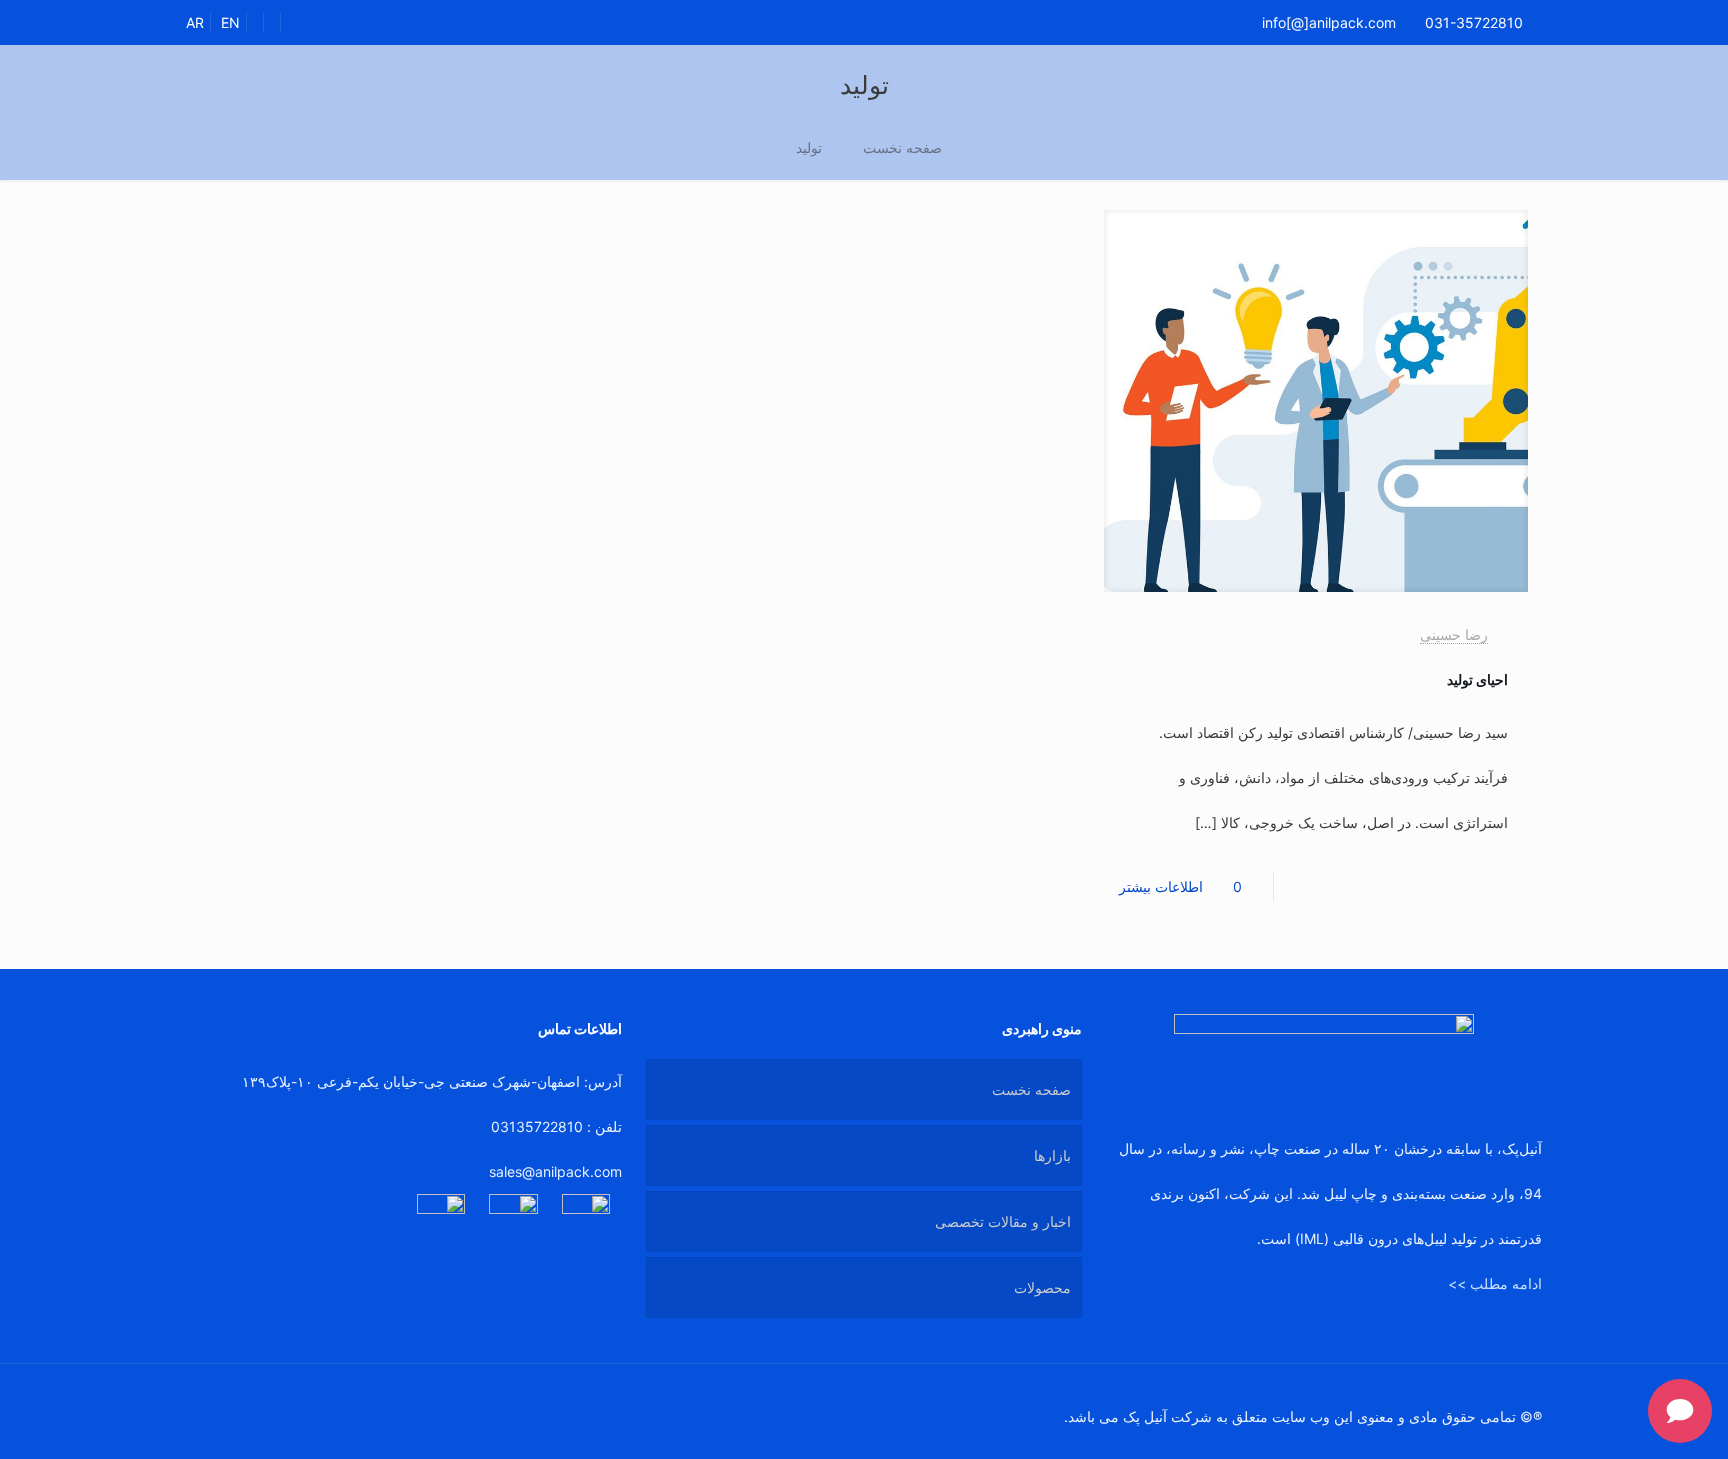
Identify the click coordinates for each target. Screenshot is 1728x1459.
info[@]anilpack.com (1329, 22)
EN (230, 22)
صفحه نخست (902, 147)
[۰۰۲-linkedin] (586, 1218)
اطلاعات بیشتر (1161, 886)
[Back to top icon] (207, 1406)
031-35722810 (1474, 22)
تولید (809, 147)
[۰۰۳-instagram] (441, 1218)
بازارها (1052, 1155)
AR (195, 22)
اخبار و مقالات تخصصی (1003, 1221)
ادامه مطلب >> (1495, 1283)
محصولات (1042, 1287)
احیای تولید (1477, 679)
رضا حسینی (1454, 634)
